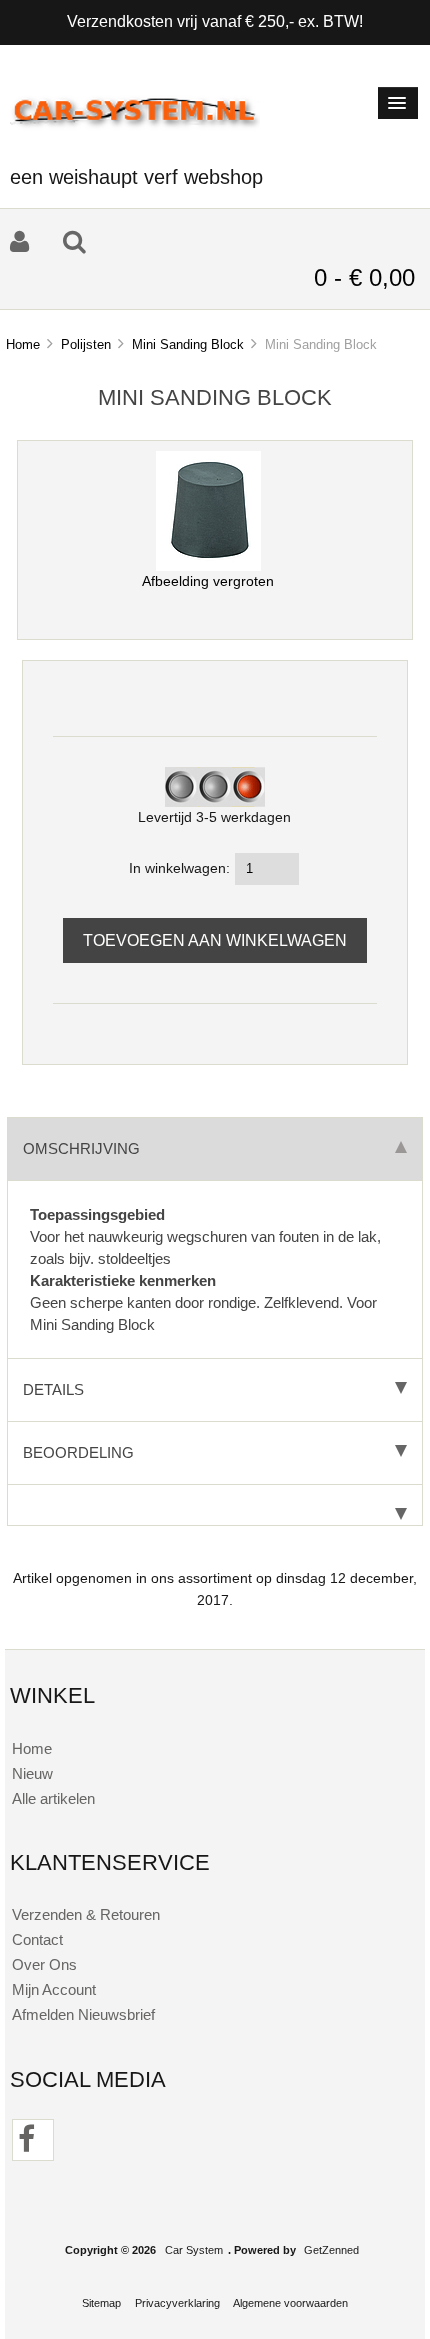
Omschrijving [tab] (81, 1148)
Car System (194, 2250)
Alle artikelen (53, 1798)
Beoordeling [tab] (78, 1452)
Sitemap (101, 2303)
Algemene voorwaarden (290, 2303)
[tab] (215, 1505)
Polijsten (86, 344)
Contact (37, 1939)
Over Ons (44, 1964)
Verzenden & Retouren (86, 1914)
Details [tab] (53, 1389)
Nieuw (32, 1773)
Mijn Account (54, 1989)
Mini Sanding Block (188, 344)
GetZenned (331, 2250)
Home (23, 344)
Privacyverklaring (177, 2303)
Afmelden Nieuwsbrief (83, 2014)
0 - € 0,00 (364, 277)
